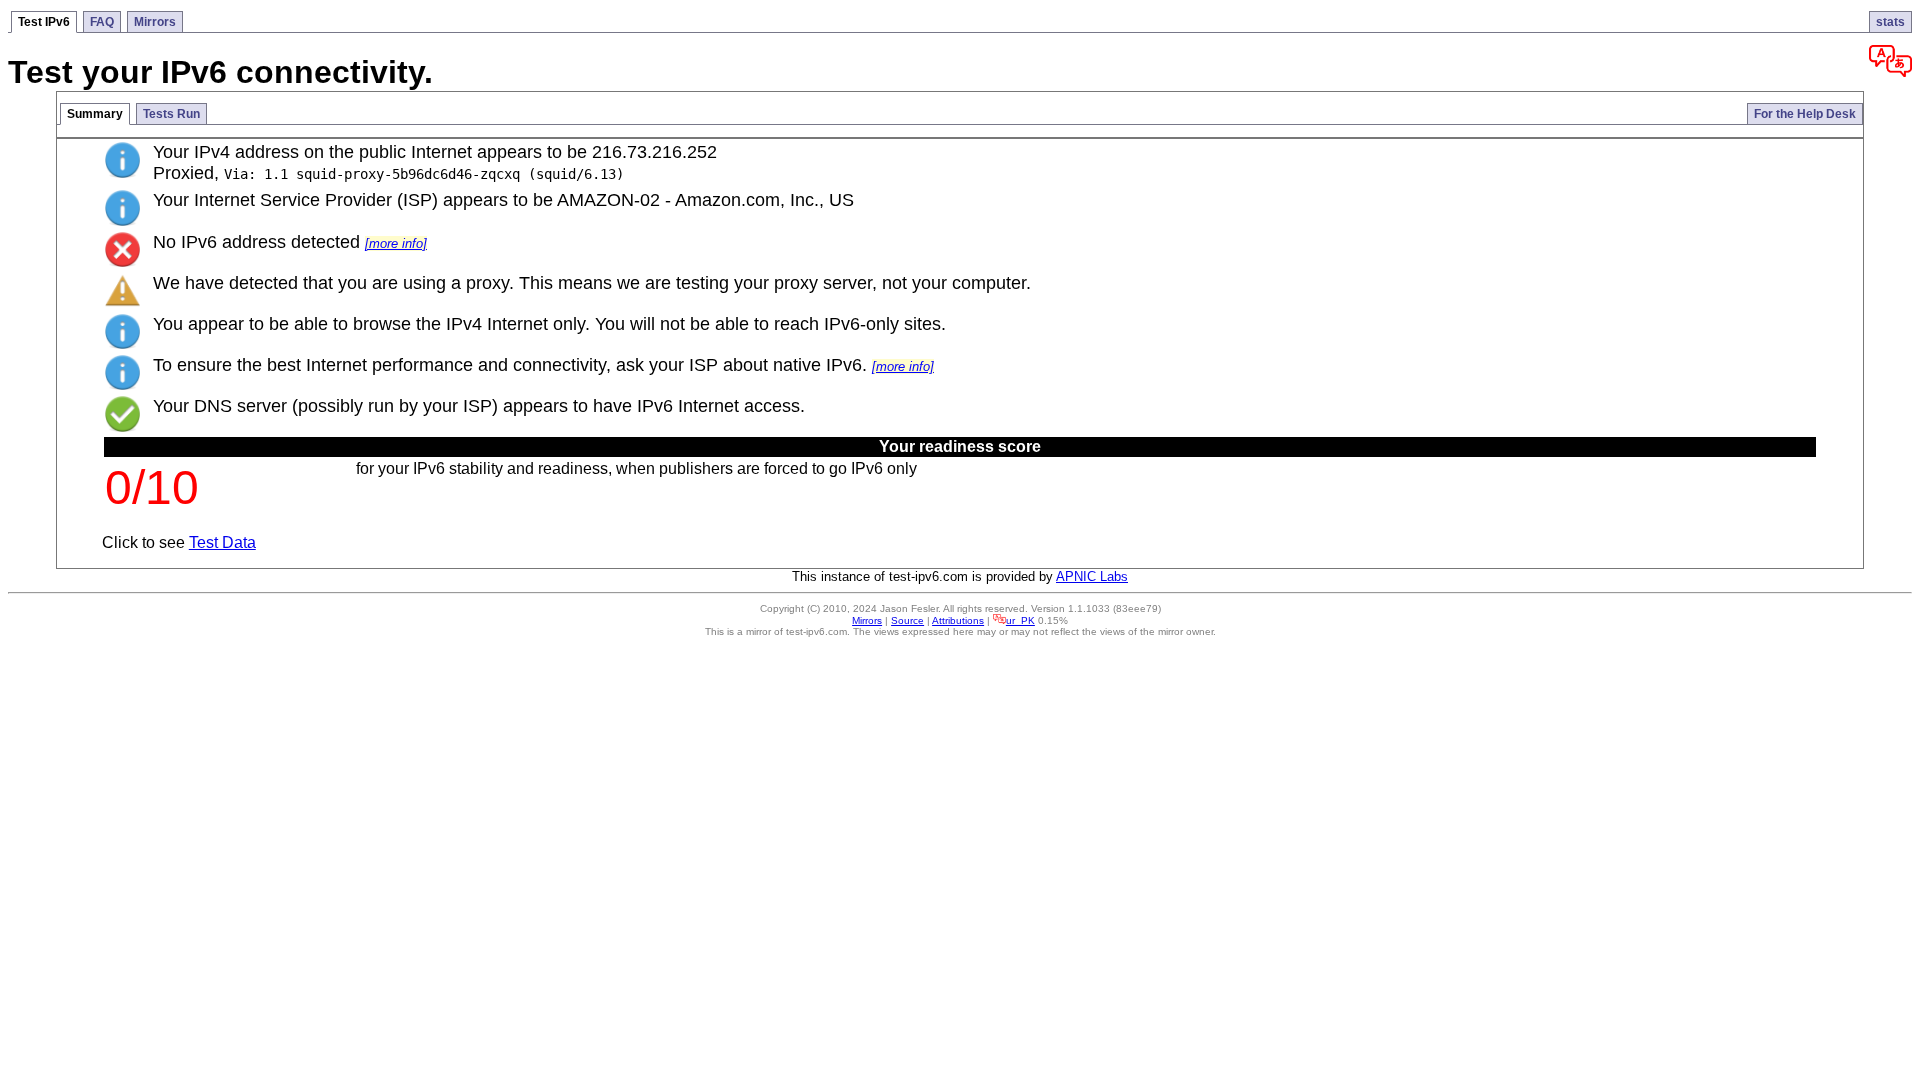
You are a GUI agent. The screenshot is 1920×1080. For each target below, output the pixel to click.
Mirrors (155, 22)
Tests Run (171, 114)
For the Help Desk (1805, 114)
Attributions (958, 620)
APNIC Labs (1092, 576)
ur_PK (1020, 620)
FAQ (102, 22)
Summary (95, 114)
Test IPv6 (44, 22)
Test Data (222, 542)
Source (907, 620)
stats (1890, 22)
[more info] (396, 243)
